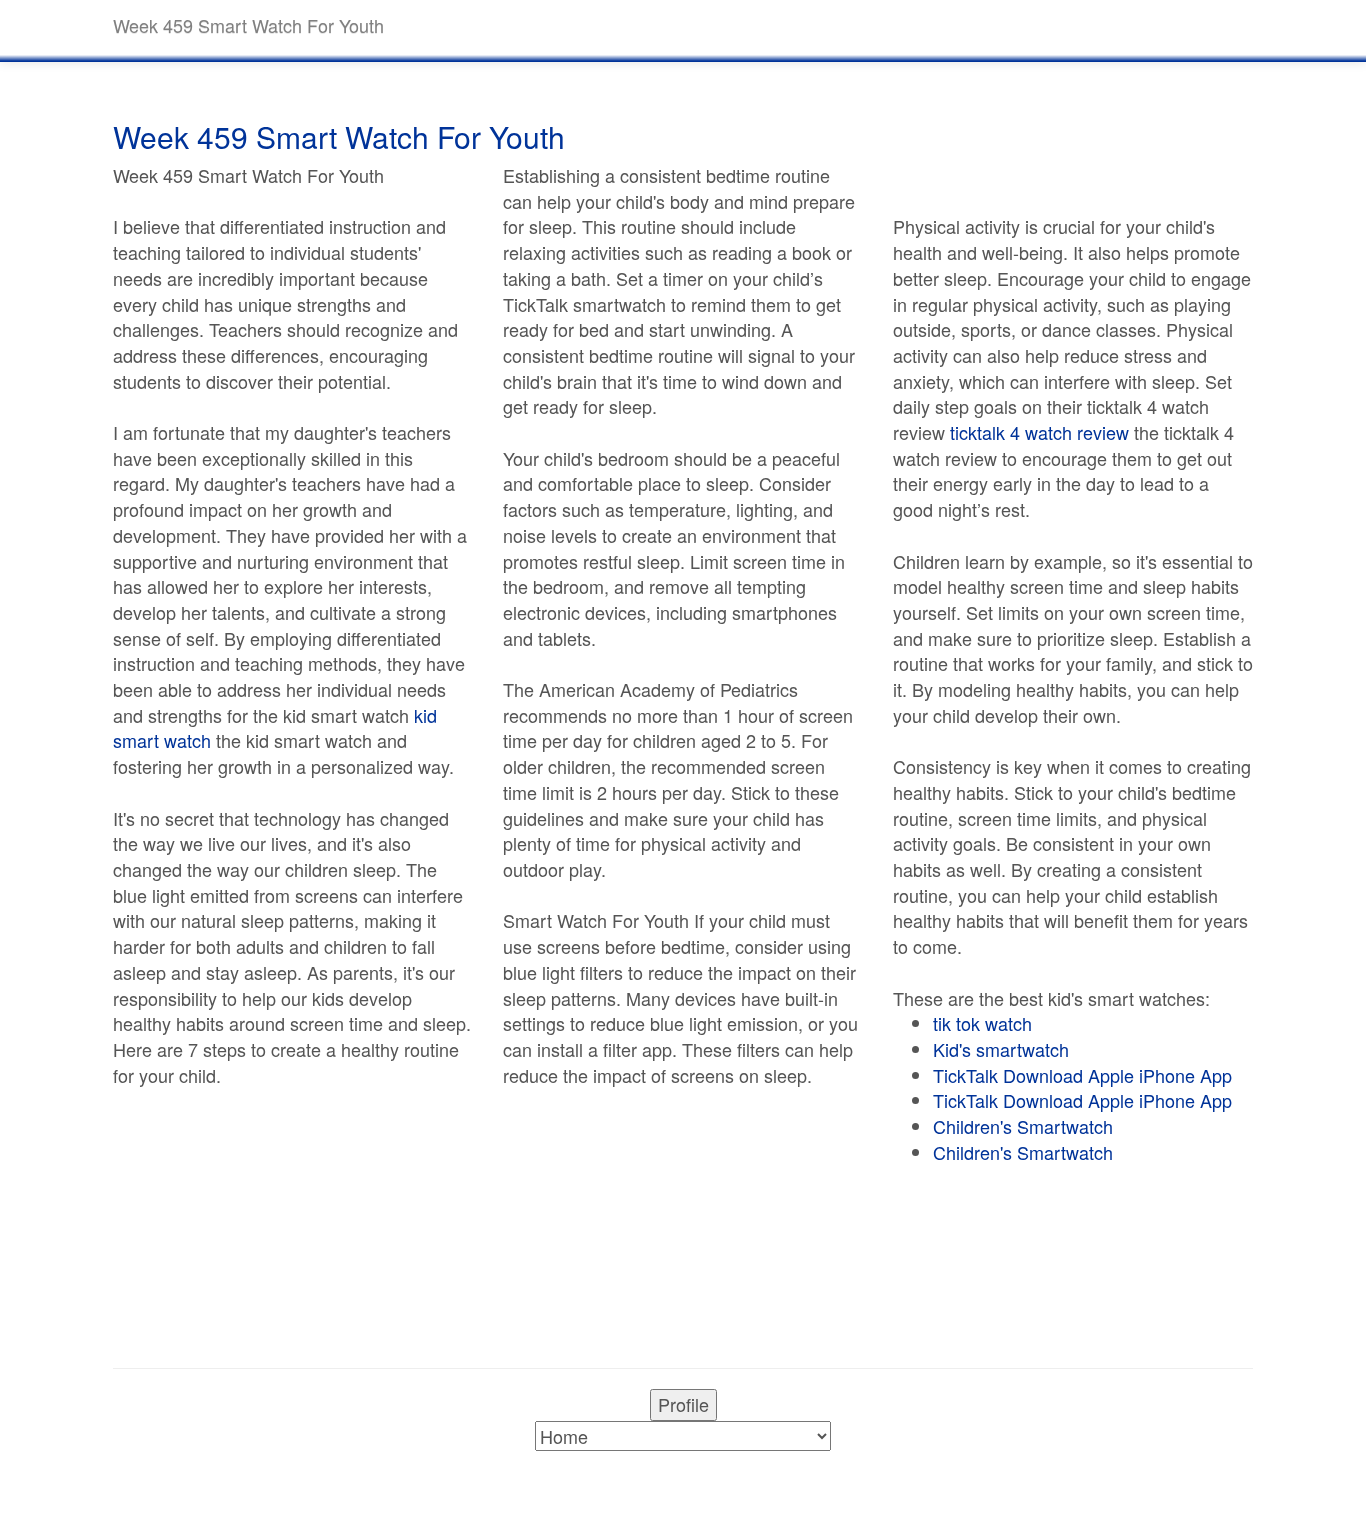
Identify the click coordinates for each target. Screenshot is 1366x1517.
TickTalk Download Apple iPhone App (1082, 1075)
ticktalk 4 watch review (1039, 432)
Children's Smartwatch (1023, 1126)
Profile (683, 1404)
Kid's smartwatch (1001, 1049)
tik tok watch (982, 1023)
